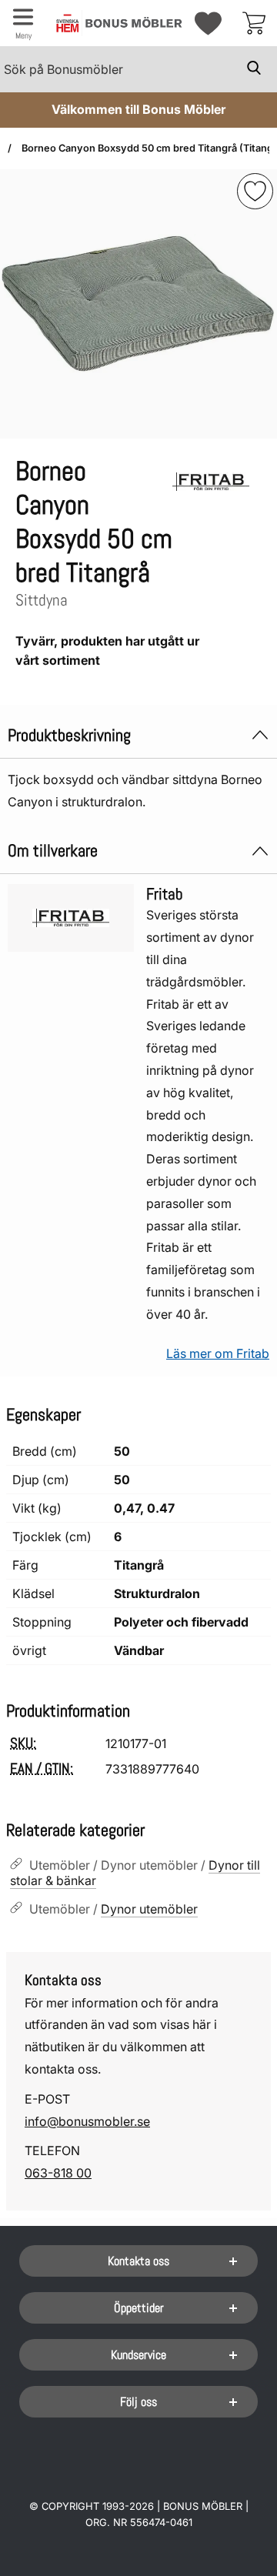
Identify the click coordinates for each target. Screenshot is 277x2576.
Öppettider (139, 2308)
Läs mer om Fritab (218, 1353)
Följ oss (138, 2402)
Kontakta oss (138, 2261)
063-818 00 (58, 2173)
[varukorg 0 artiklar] (254, 23)
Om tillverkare (53, 851)
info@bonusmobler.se (87, 2121)
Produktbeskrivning (69, 735)
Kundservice (138, 2355)
